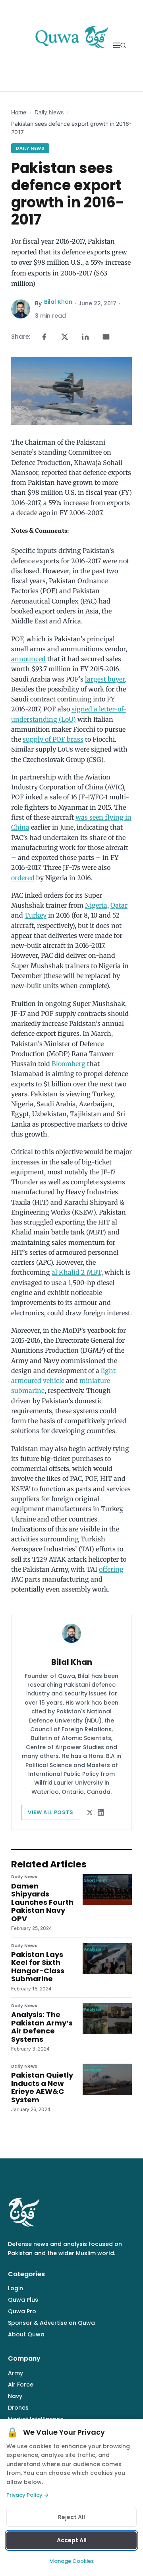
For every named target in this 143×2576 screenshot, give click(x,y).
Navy (15, 2396)
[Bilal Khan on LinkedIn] (101, 1812)
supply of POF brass (53, 739)
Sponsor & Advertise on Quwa (51, 2323)
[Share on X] (65, 337)
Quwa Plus (23, 2300)
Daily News (49, 112)
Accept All (72, 2540)
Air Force (21, 2385)
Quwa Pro (22, 2311)
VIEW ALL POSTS (51, 1812)
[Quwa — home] (71, 45)
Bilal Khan (58, 302)
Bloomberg (69, 1064)
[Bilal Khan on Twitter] (90, 1812)
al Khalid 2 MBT (76, 1272)
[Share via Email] (106, 337)
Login (15, 2288)
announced (28, 659)
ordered (23, 878)
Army (15, 2373)
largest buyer (105, 679)
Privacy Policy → (27, 2495)
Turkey (36, 915)
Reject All (71, 2517)
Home (19, 112)
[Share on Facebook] (44, 337)
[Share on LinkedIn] (85, 337)
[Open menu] (117, 45)
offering (111, 1569)
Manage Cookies (71, 2561)
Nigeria (96, 905)
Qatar (119, 905)
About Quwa (26, 2334)
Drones (18, 2408)
